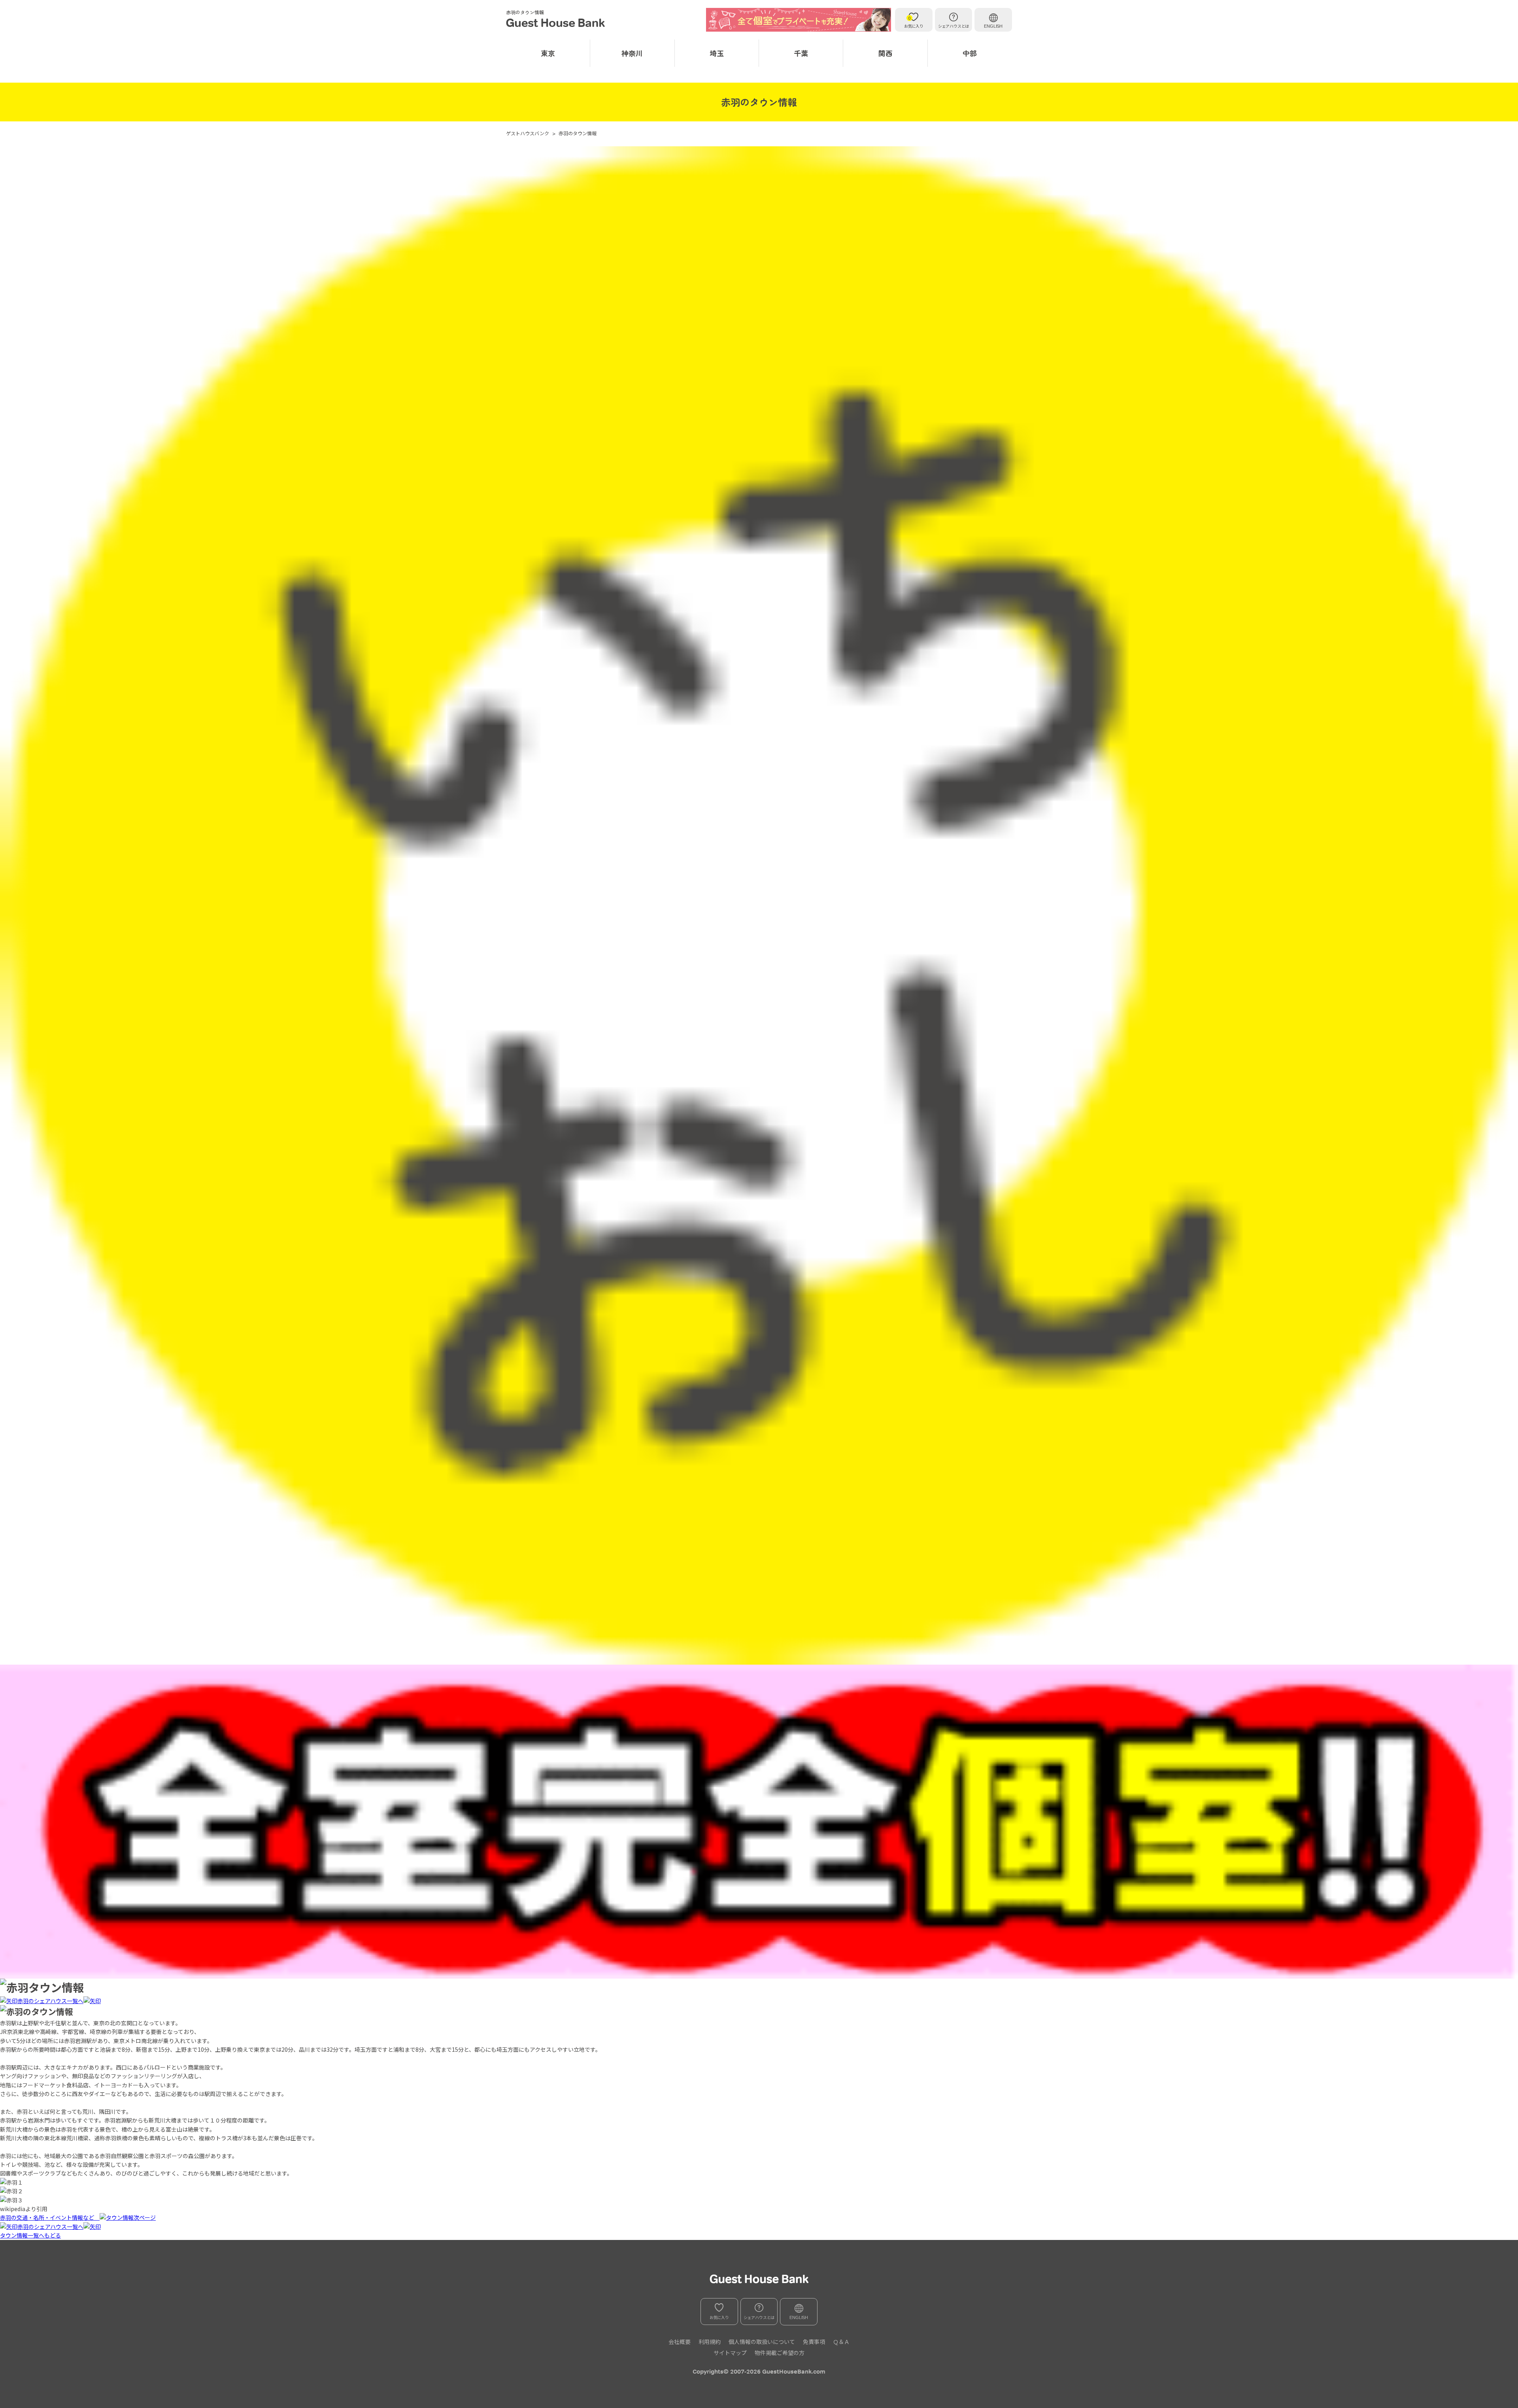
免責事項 (814, 2342)
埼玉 (717, 53)
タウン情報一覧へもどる (30, 2235)
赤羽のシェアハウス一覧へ (50, 2001)
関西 (885, 53)
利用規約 (710, 2342)
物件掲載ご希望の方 (780, 2353)
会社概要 (680, 2342)
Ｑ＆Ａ (841, 2342)
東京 (548, 53)
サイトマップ (730, 2353)
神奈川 (632, 53)
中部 (970, 53)
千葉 (801, 53)
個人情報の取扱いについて (762, 2342)
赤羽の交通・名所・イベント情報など (50, 2217)
